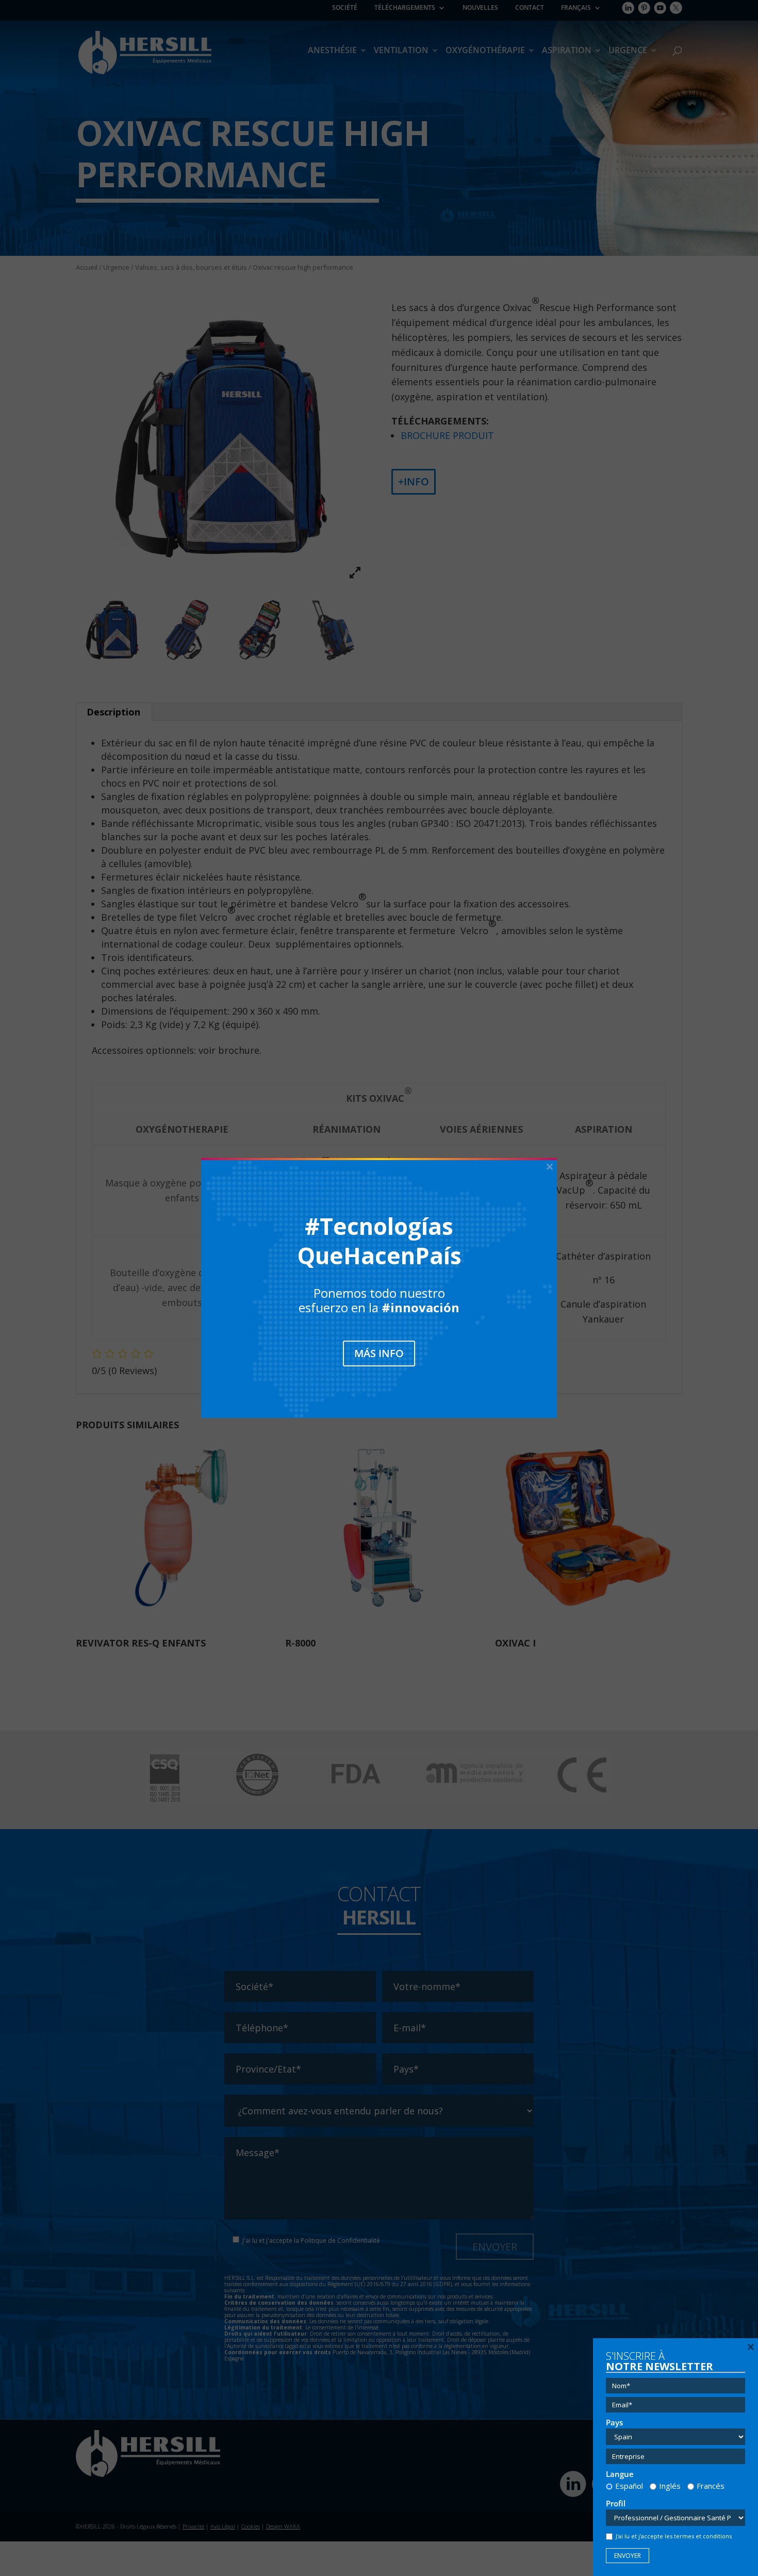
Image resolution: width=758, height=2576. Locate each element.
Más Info (379, 1353)
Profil (616, 2504)
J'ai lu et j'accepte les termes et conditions (674, 2536)
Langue (620, 2474)
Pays (614, 2423)
